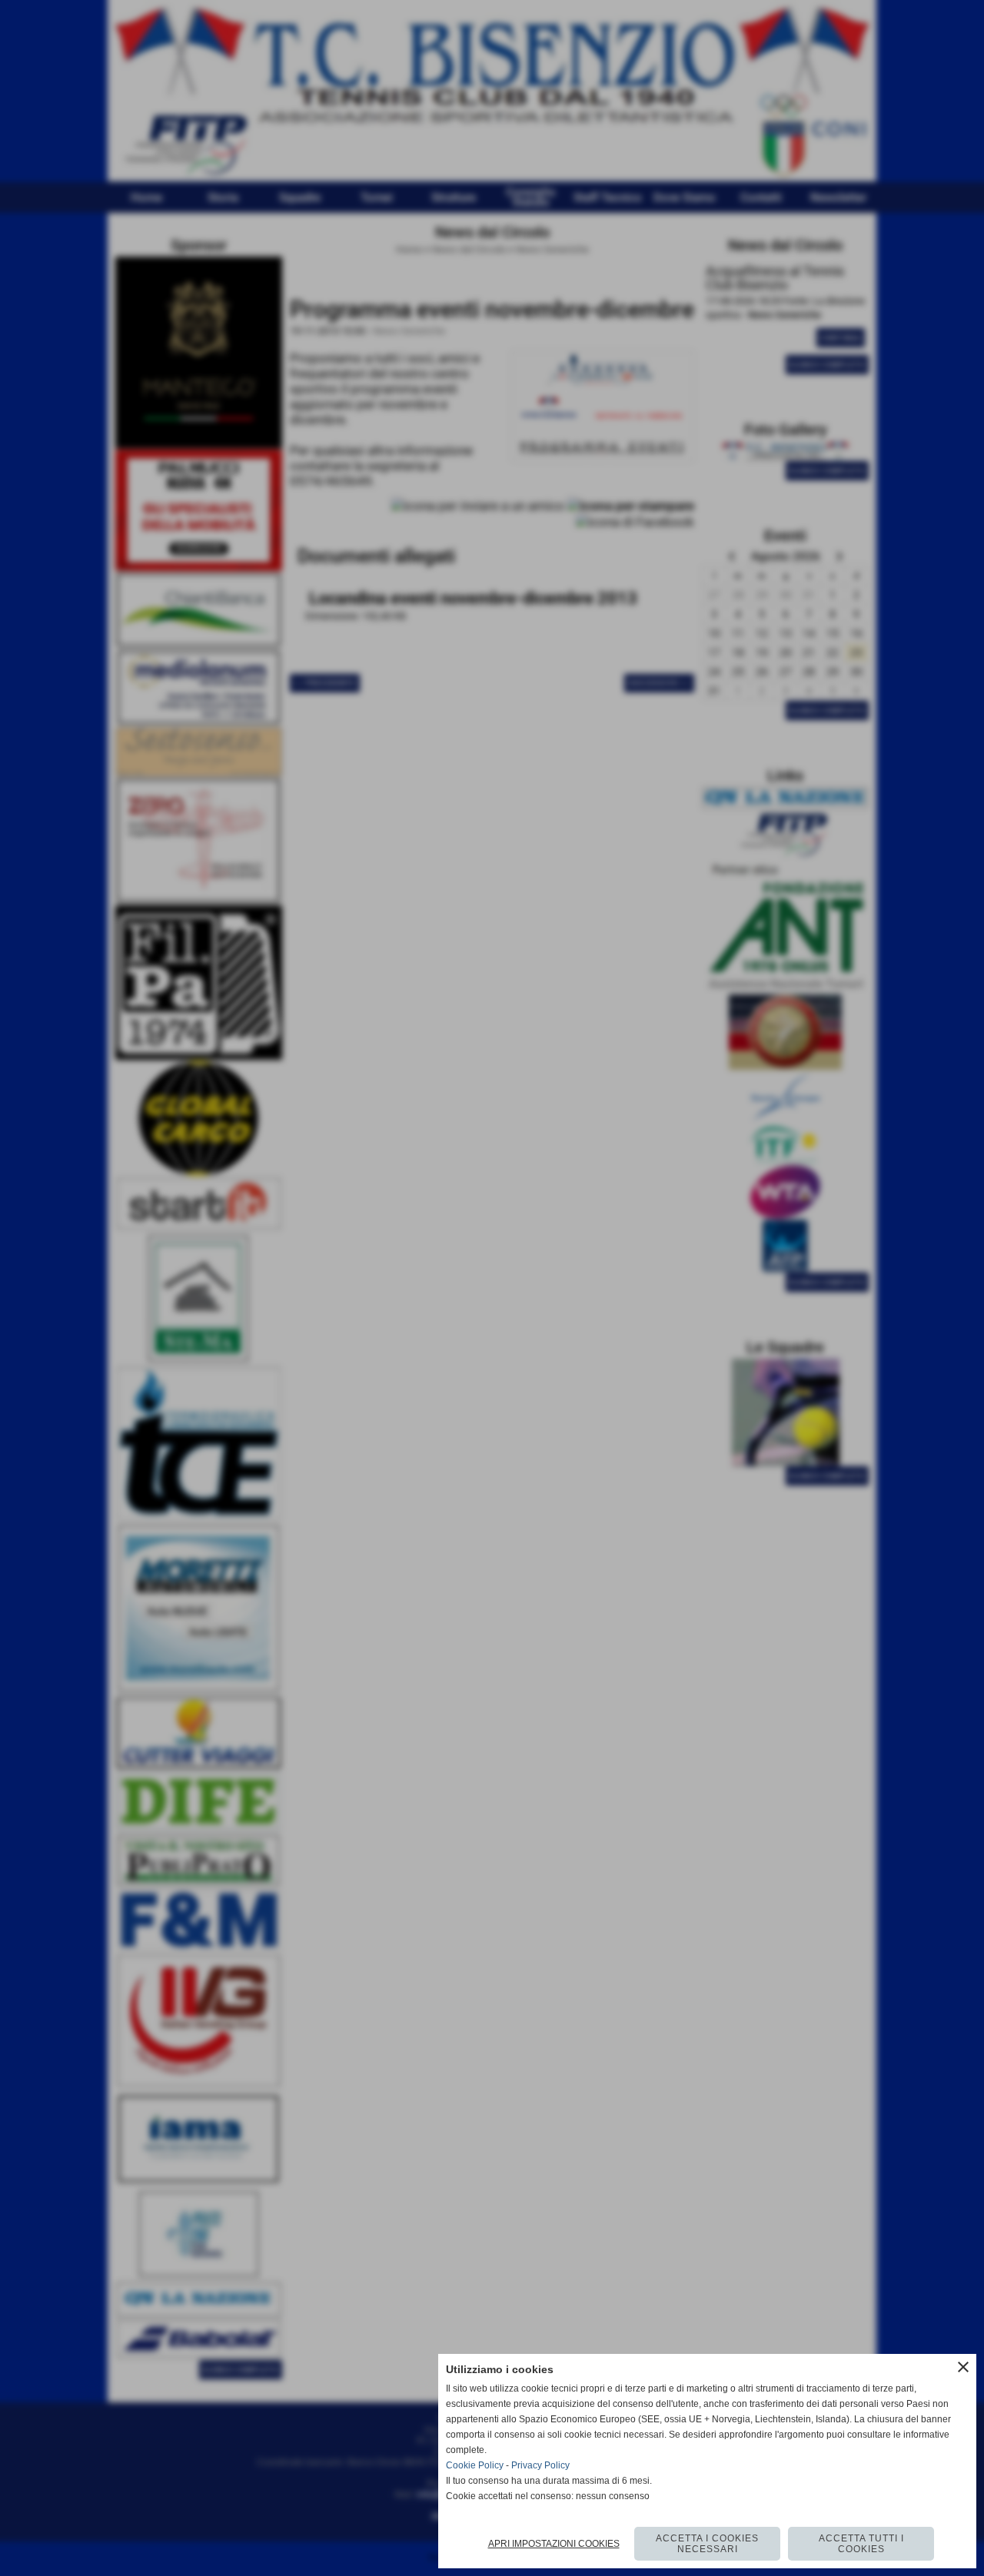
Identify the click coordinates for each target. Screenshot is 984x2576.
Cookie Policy (475, 2465)
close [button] (963, 2367)
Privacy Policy (540, 2465)
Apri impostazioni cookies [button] (554, 2544)
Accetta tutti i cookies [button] (861, 2544)
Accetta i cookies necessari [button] (707, 2544)
